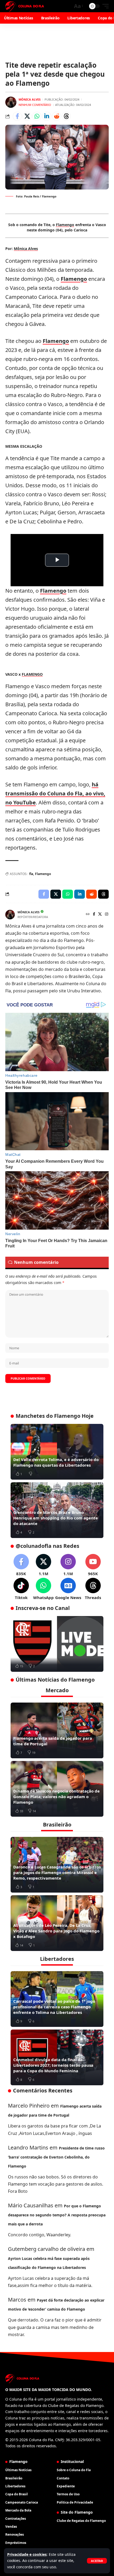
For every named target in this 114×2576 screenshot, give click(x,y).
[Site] (88, 914)
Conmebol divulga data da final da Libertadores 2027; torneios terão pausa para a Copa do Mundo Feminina (53, 2065)
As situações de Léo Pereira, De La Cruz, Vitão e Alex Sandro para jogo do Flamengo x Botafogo (56, 1931)
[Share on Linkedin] (47, 116)
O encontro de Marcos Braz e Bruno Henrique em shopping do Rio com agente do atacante (56, 1518)
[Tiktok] (21, 1589)
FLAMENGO (32, 674)
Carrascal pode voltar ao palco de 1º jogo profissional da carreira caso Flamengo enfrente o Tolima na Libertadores (54, 2007)
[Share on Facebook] (17, 116)
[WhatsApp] (43, 1589)
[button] (97, 2561)
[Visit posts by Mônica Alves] (11, 102)
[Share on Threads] (66, 116)
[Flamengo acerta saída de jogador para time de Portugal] (57, 1730)
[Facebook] (94, 914)
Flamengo (65, 225)
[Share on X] (27, 116)
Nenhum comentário (35, 105)
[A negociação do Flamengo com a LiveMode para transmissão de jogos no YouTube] (57, 1644)
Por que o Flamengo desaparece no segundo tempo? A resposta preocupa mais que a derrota (57, 2215)
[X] (100, 914)
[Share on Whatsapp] (37, 116)
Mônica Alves (30, 99)
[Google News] (68, 1589)
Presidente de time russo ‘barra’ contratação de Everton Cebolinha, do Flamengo (56, 2157)
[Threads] (93, 1589)
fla (31, 874)
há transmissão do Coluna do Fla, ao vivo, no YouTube (55, 793)
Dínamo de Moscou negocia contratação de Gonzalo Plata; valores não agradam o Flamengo (56, 1797)
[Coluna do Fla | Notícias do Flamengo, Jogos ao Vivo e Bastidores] (25, 6)
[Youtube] (93, 1565)
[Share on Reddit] (56, 116)
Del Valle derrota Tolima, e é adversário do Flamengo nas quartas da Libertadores (56, 1462)
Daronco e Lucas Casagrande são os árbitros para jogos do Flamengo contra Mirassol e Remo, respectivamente (57, 1872)
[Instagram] (107, 914)
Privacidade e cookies (27, 2554)
